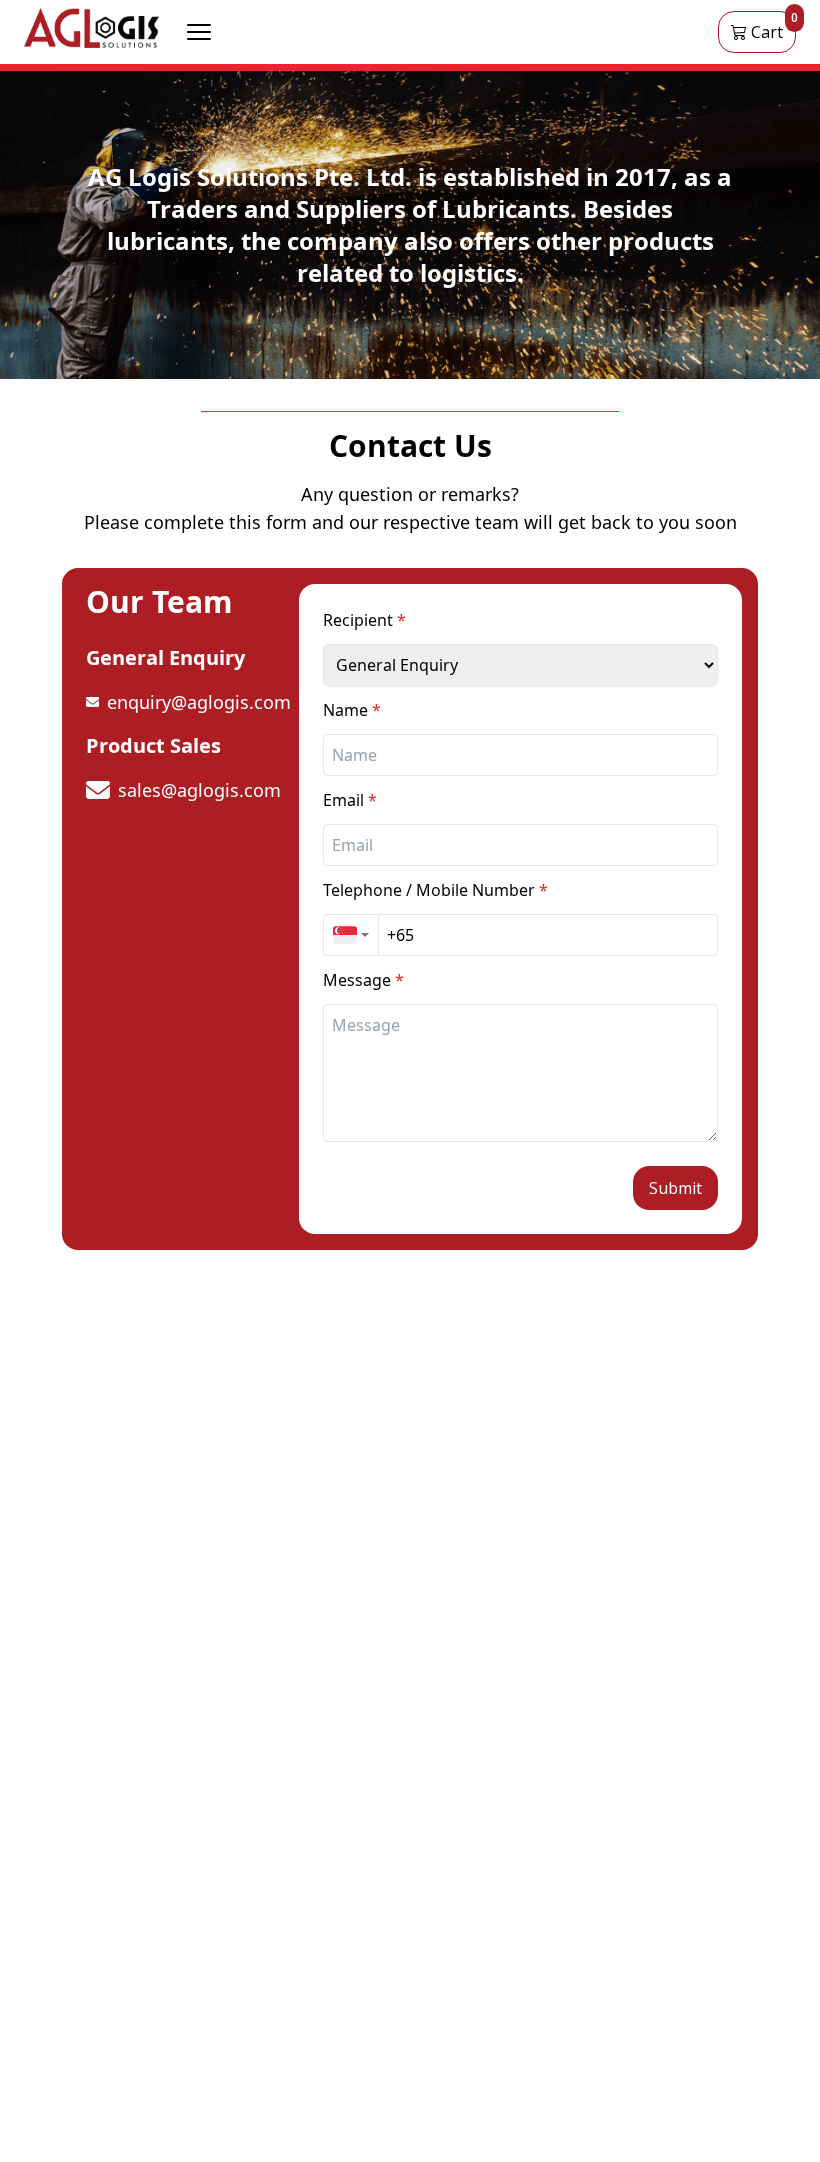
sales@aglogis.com (199, 790)
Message (363, 980)
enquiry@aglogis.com (199, 702)
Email (350, 800)
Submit (675, 1188)
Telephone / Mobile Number (435, 890)
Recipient (364, 620)
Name (352, 710)
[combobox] (351, 935)
